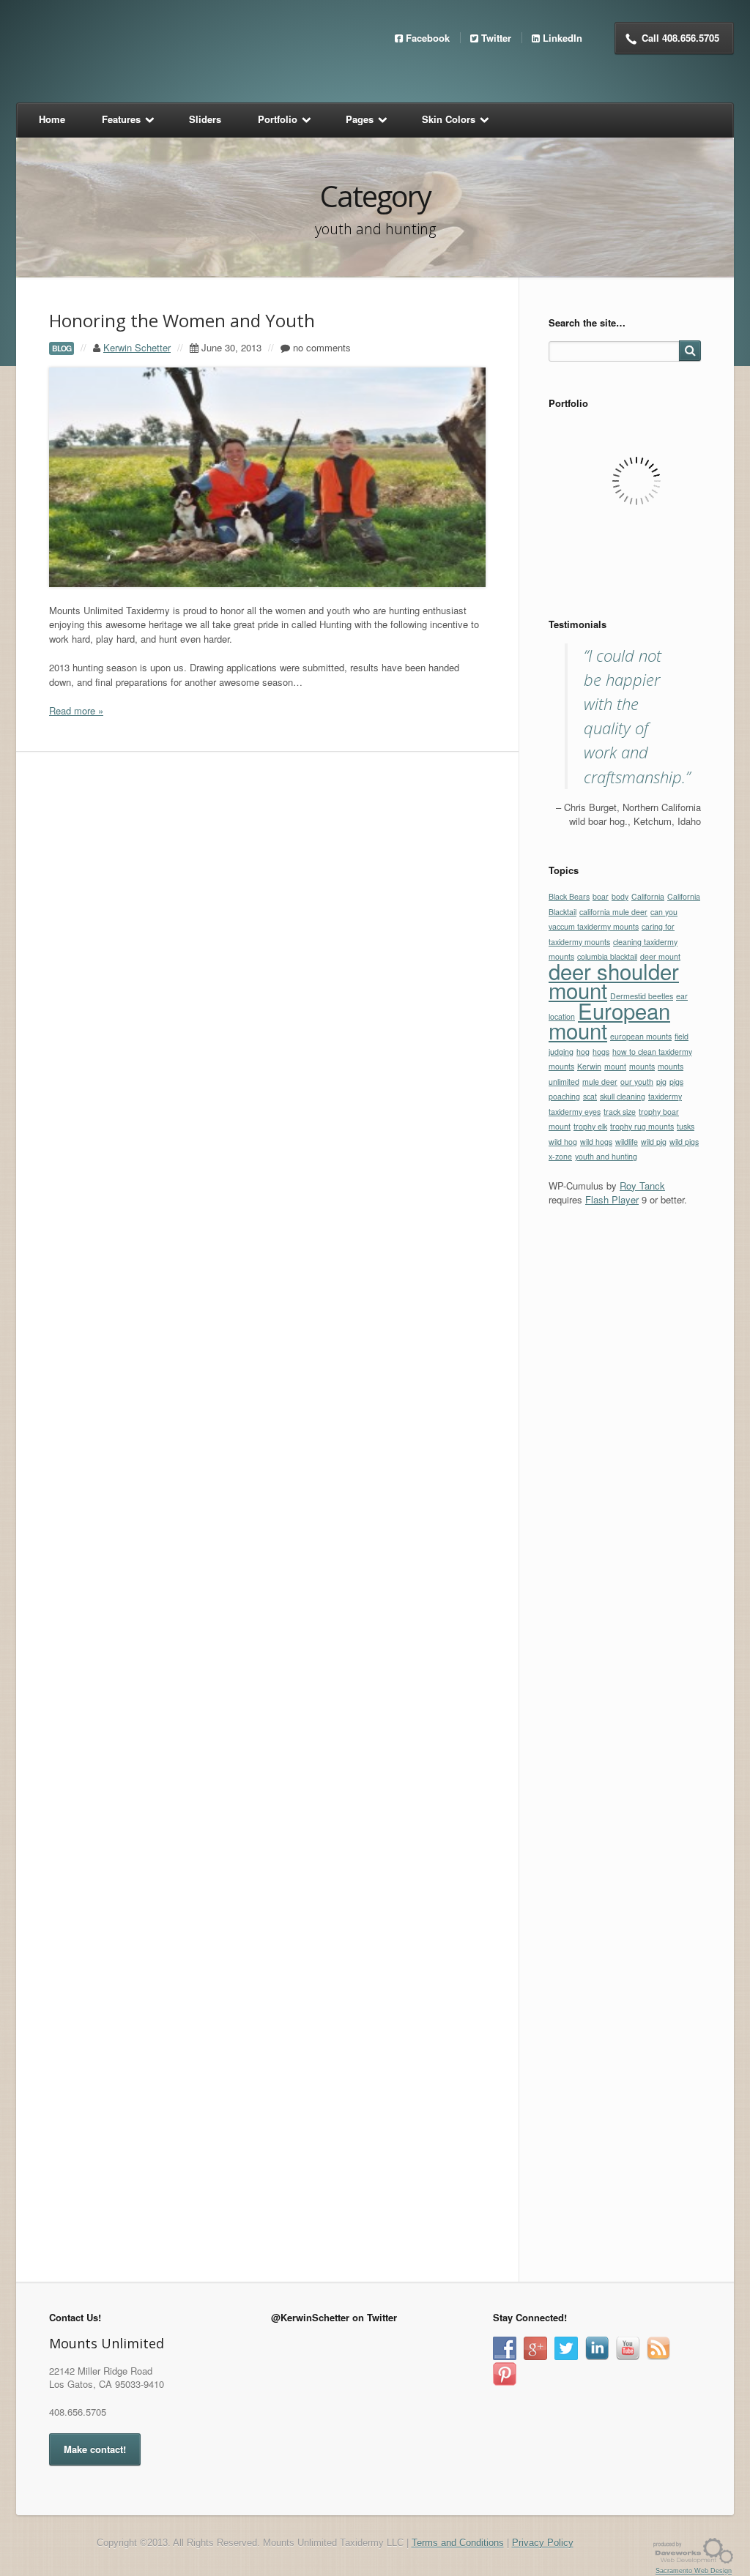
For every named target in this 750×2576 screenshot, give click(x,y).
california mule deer (613, 912)
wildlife (627, 1142)
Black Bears (569, 896)
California (648, 896)
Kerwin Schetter (137, 347)
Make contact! (95, 2449)
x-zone (560, 1156)
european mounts (641, 1036)
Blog (62, 348)
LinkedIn (562, 38)
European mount (609, 1020)
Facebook (428, 38)
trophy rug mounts (642, 1126)
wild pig (654, 1142)
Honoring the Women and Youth (182, 320)
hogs (601, 1052)
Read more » (76, 710)
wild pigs (684, 1142)
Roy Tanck (642, 1186)
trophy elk (590, 1126)
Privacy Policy (543, 2543)
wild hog (563, 1142)
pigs (676, 1082)
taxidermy (665, 1096)
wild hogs (596, 1142)
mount (615, 1066)
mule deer (600, 1082)
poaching (564, 1096)
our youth (637, 1082)
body (620, 896)
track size (620, 1112)
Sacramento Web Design (694, 2571)
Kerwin (589, 1066)
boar (601, 896)
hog (583, 1052)
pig (661, 1082)
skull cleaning (623, 1096)
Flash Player (612, 1199)
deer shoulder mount (614, 981)
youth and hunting (606, 1156)
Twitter (496, 38)
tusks (686, 1126)
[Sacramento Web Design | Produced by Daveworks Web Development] (694, 2550)
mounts (642, 1066)
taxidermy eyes (575, 1112)
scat (590, 1096)
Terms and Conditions (458, 2543)
